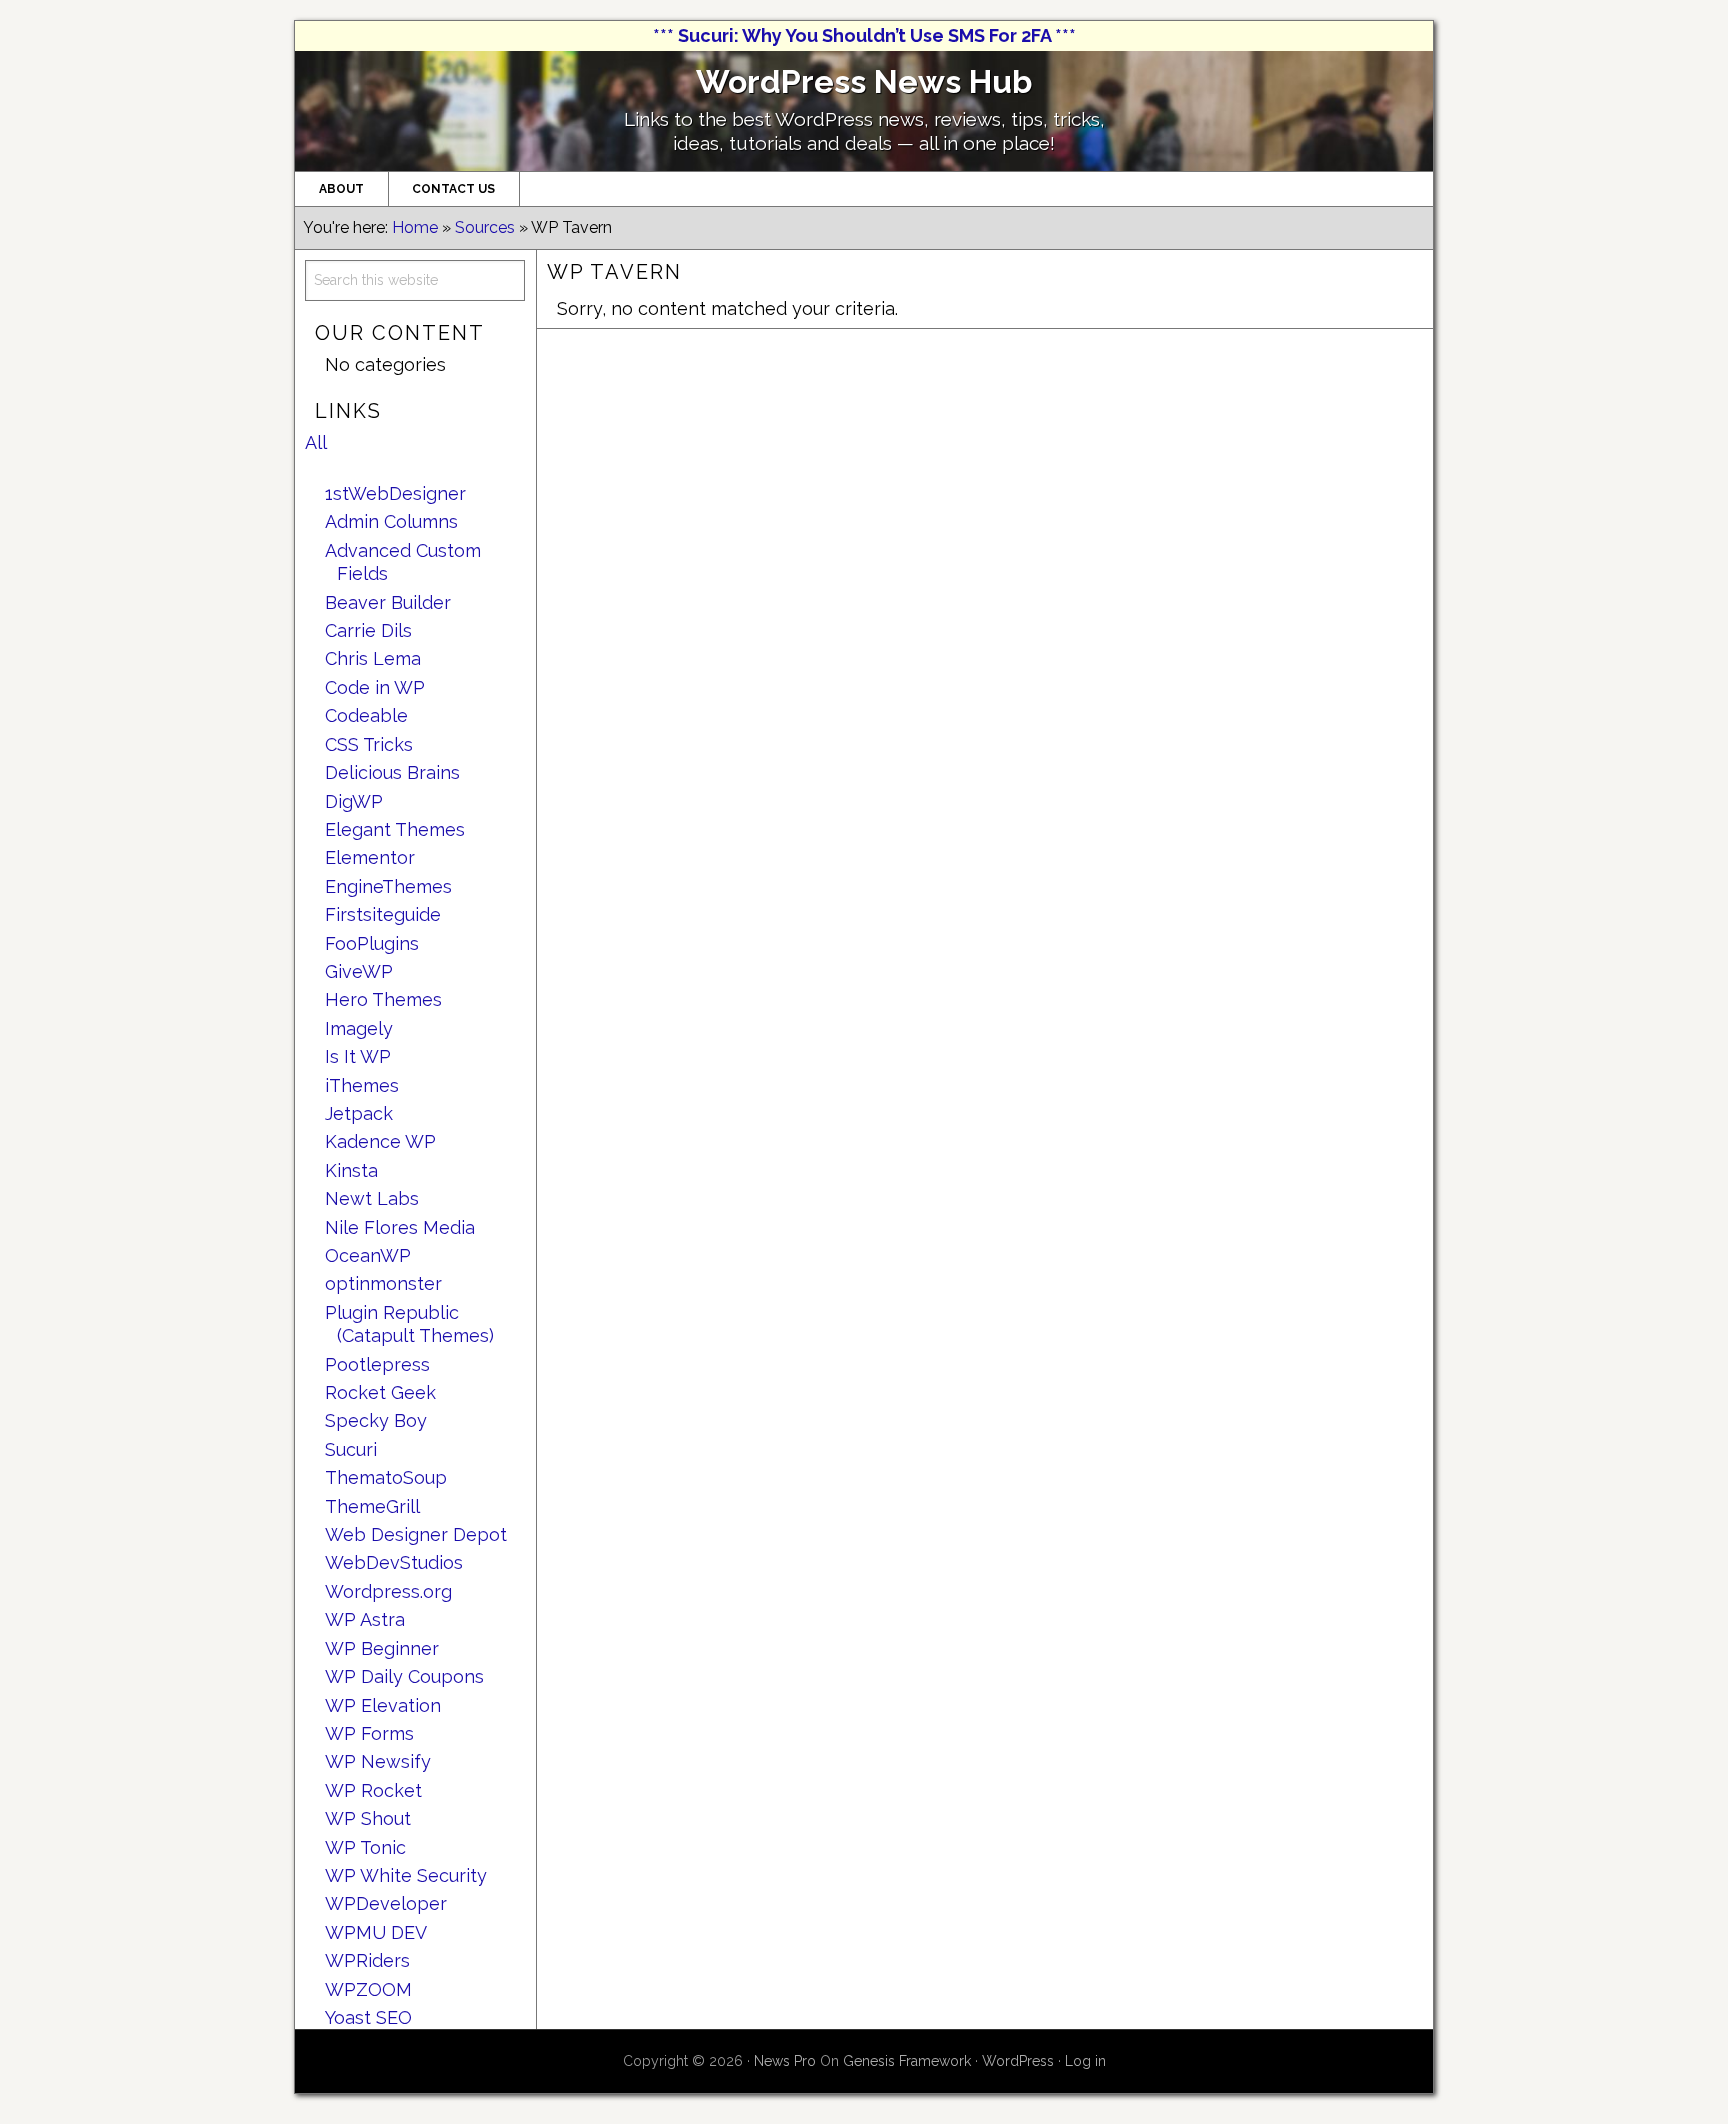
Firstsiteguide (383, 914)
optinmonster (383, 1283)
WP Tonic (365, 1847)
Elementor (370, 857)
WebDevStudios (394, 1562)
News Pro (785, 2061)
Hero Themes (383, 999)
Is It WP (358, 1056)
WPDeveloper (386, 1903)
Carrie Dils (368, 630)
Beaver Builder (388, 602)
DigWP (354, 801)
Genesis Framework (907, 2061)
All (316, 442)
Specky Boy (376, 1420)
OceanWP (368, 1255)
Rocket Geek (380, 1392)
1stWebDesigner (395, 493)
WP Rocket (373, 1790)
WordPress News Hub (864, 81)
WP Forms (369, 1733)
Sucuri (351, 1449)
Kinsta (351, 1170)
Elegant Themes (395, 829)
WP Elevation (383, 1705)
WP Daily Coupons (404, 1676)
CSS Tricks (369, 744)
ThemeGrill (372, 1506)
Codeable (366, 715)
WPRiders (367, 1960)
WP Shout (368, 1818)
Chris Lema (373, 658)
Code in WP (375, 687)
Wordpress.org (388, 1591)
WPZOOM (368, 1989)
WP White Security (406, 1875)
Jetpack (359, 1113)
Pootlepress (377, 1364)
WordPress (1018, 2061)
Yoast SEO (368, 2017)
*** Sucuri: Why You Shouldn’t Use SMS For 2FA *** (864, 35)
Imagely (359, 1028)
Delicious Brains (392, 772)
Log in (1085, 2061)
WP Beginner (382, 1648)
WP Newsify (378, 1761)
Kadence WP (380, 1141)
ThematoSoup (386, 1477)
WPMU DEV (376, 1932)
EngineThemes (388, 886)
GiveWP (359, 971)
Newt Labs (372, 1198)
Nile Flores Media (400, 1227)
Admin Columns (391, 521)
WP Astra (365, 1619)
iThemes (362, 1085)
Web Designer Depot (416, 1534)
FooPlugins (372, 943)
